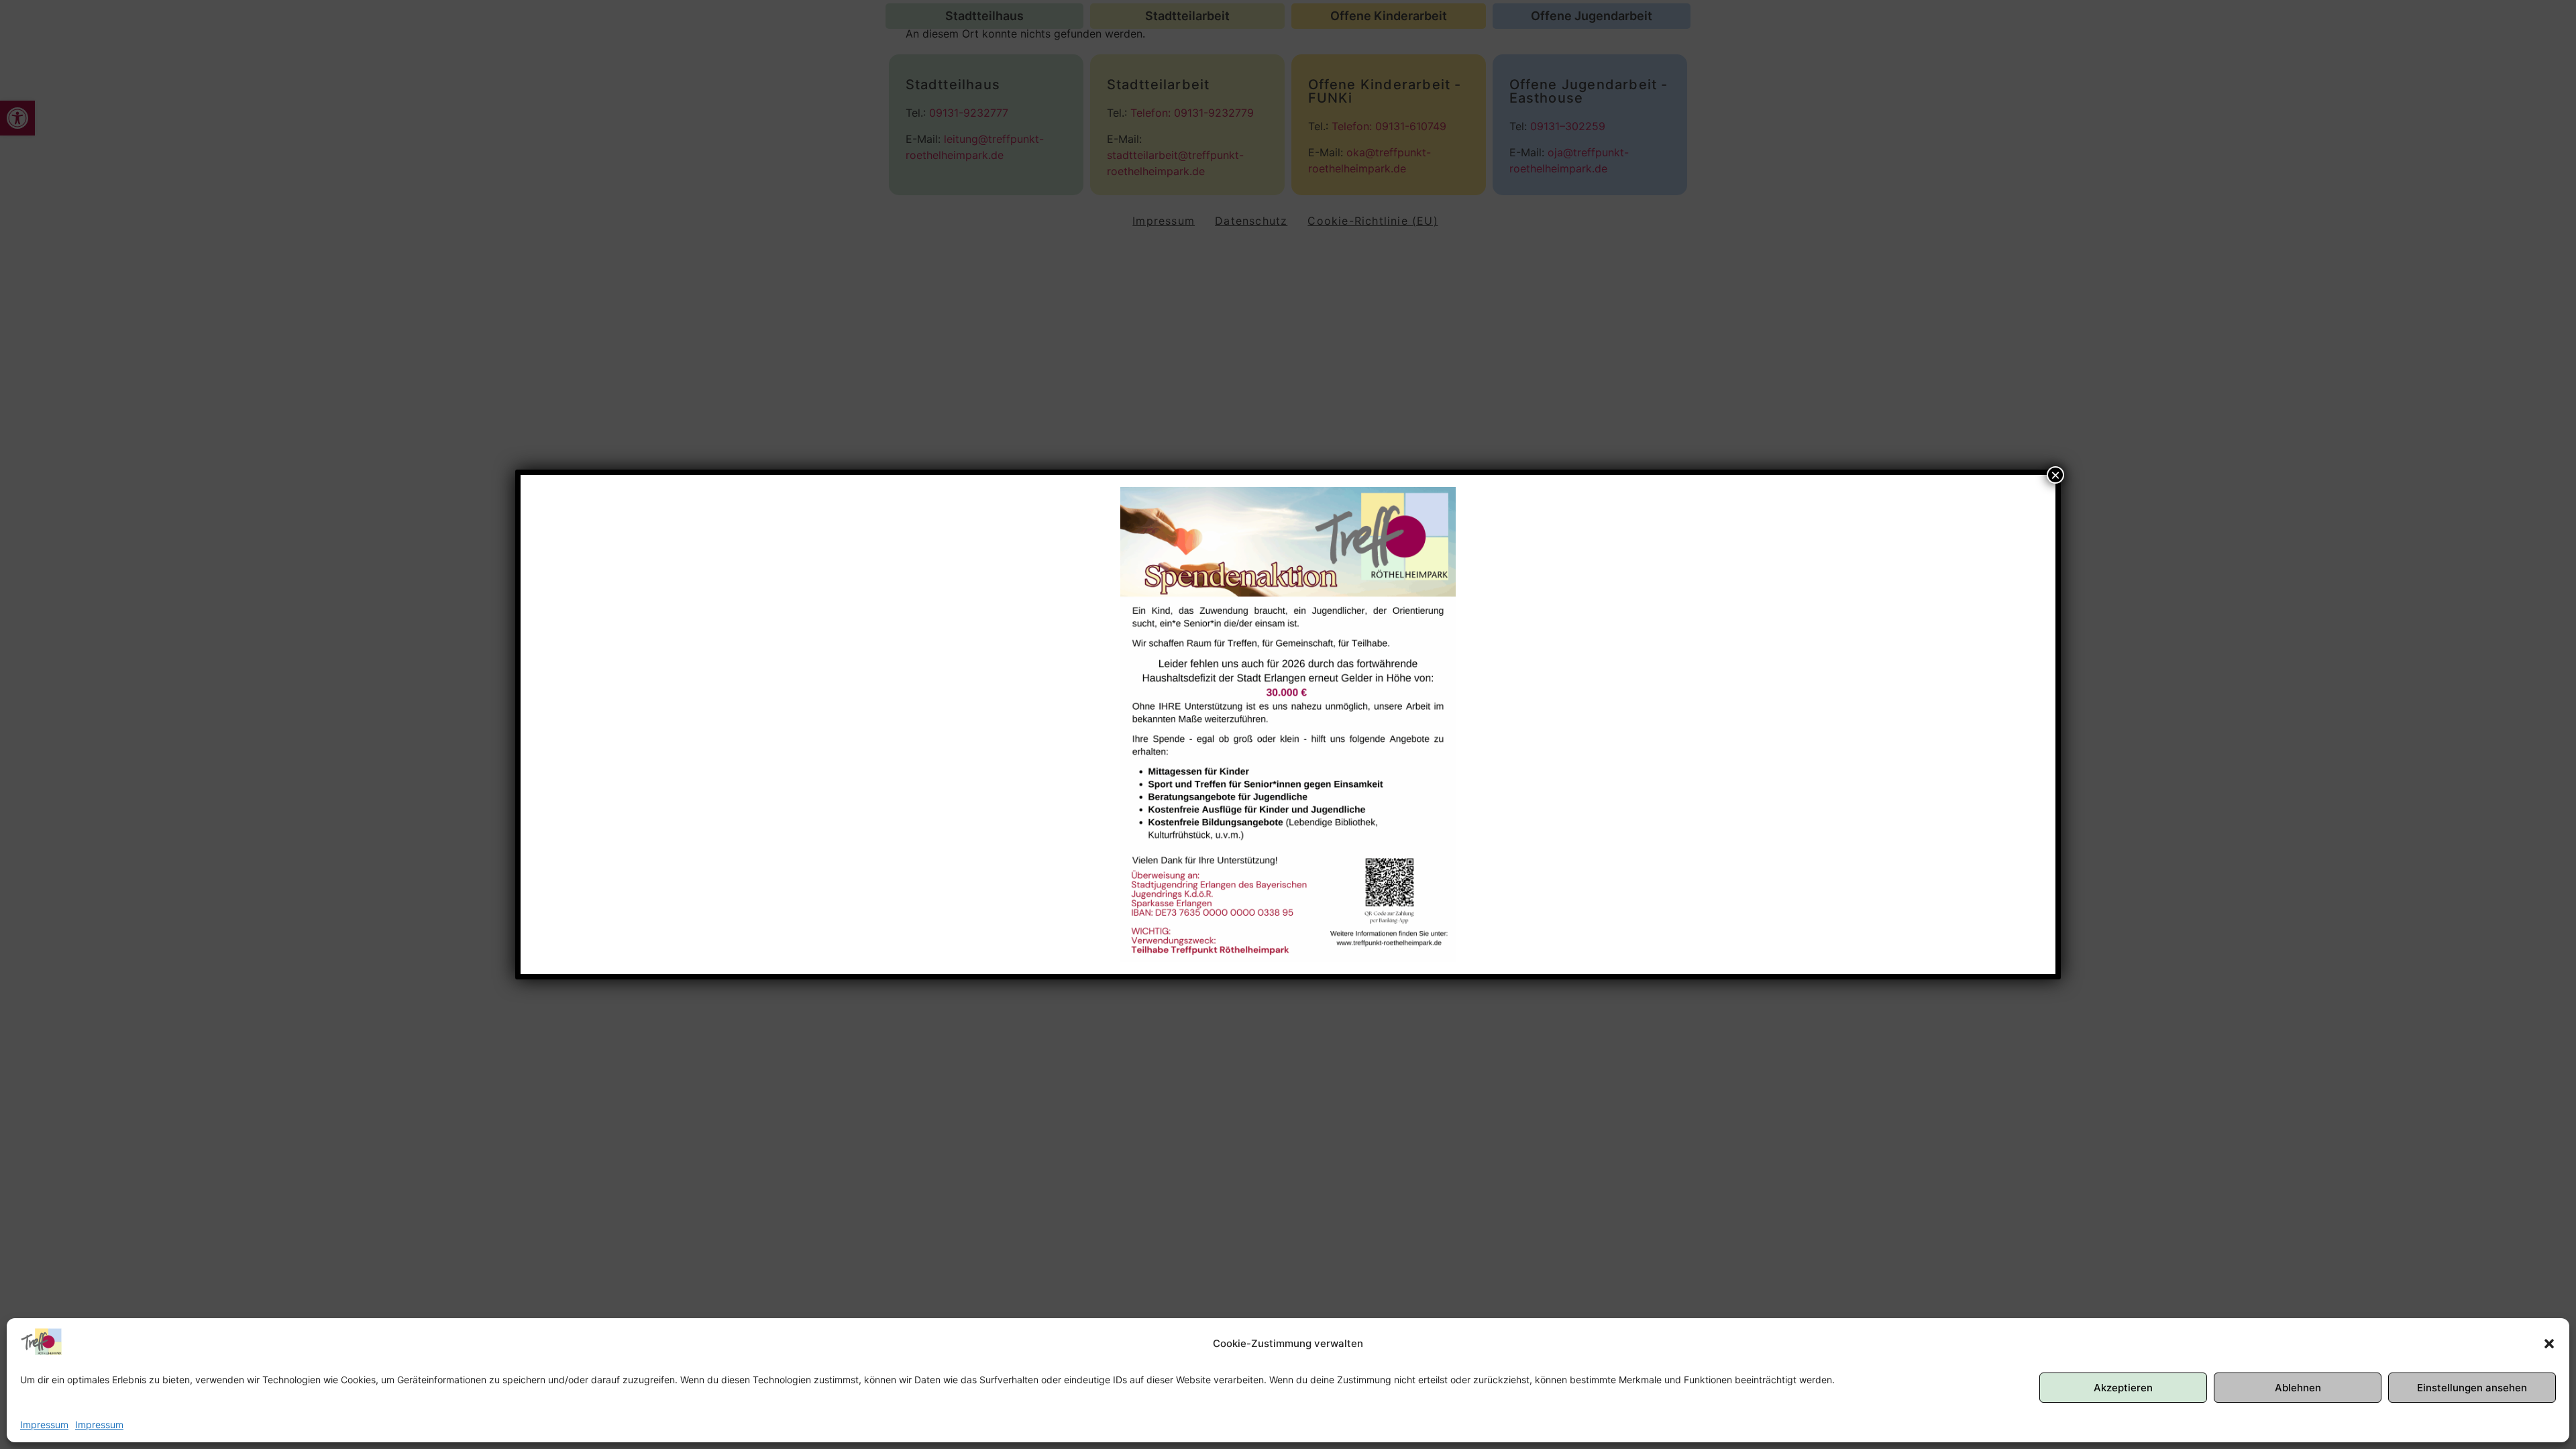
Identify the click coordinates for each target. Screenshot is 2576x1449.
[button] (2549, 1344)
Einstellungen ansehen (2472, 1388)
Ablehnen (2298, 1388)
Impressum (44, 1425)
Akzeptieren (2123, 1388)
